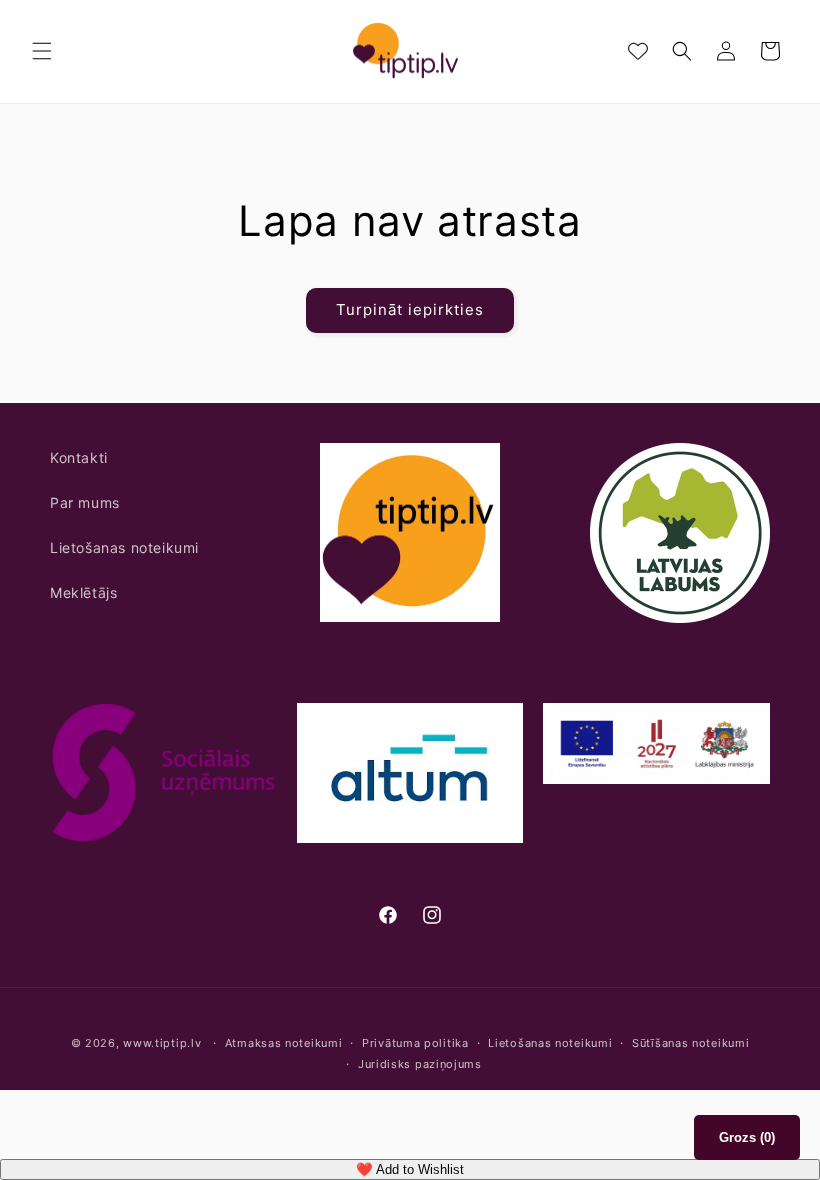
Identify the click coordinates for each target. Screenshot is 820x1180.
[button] (42, 51)
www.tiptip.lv (162, 1043)
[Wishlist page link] (638, 51)
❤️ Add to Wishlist (410, 1169)
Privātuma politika (415, 1043)
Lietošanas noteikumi (124, 547)
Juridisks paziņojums (420, 1064)
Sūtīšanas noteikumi (690, 1043)
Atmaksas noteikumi (284, 1043)
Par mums (85, 502)
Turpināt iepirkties (410, 309)
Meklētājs (83, 592)
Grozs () (747, 1137)
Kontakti (79, 457)
